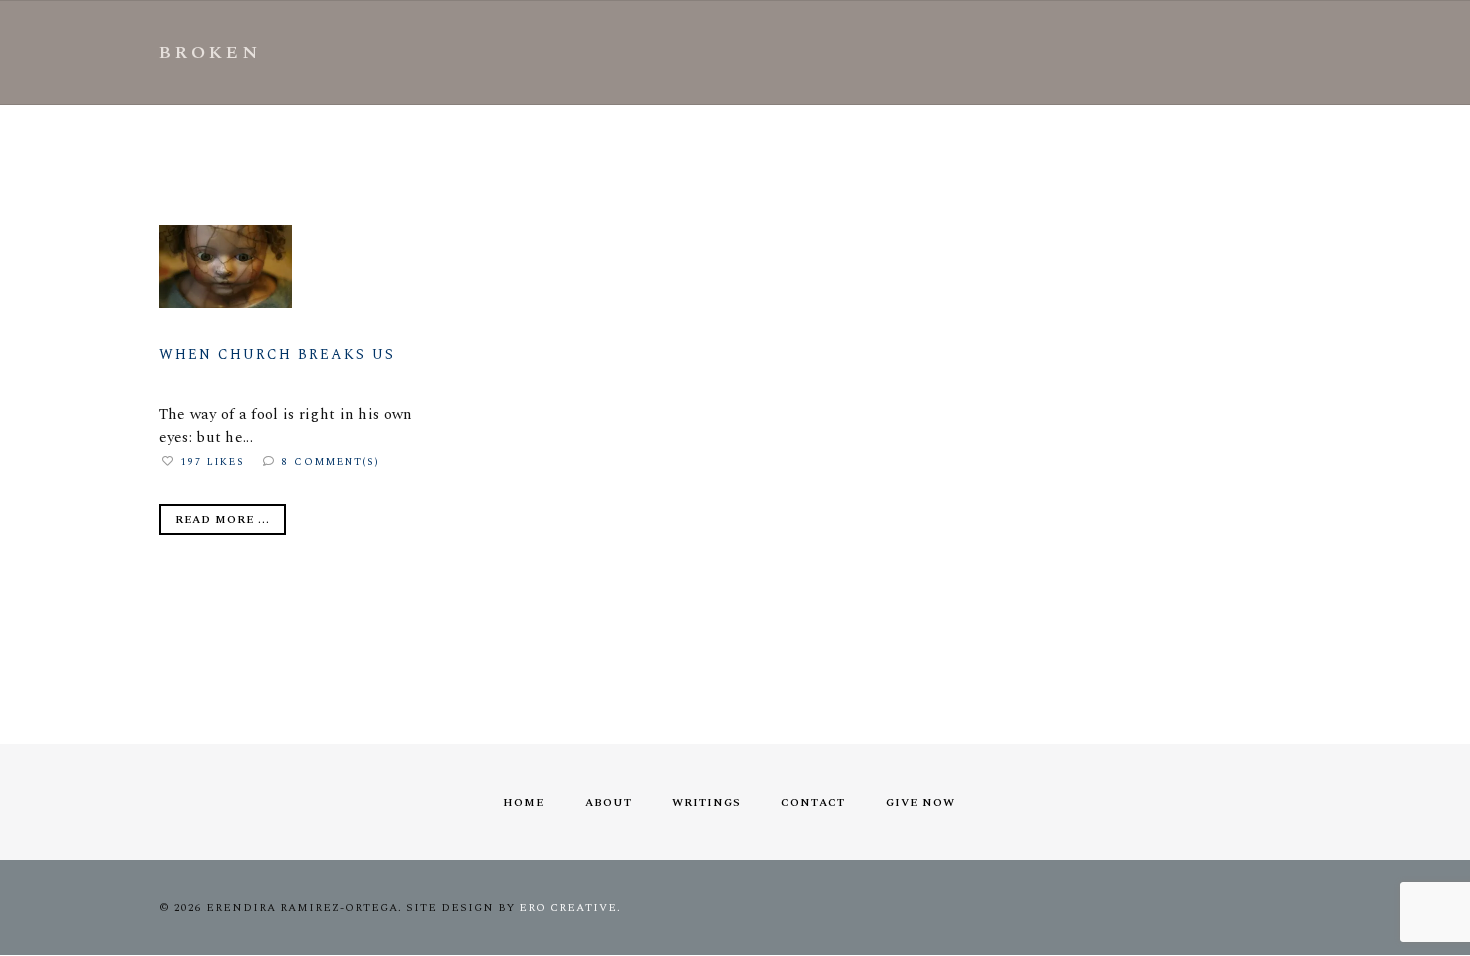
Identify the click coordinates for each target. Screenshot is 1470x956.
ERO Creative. (570, 907)
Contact (813, 802)
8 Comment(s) (331, 462)
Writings (706, 802)
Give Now (920, 802)
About (608, 802)
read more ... (222, 519)
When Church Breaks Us (277, 354)
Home (523, 802)
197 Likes (213, 462)
